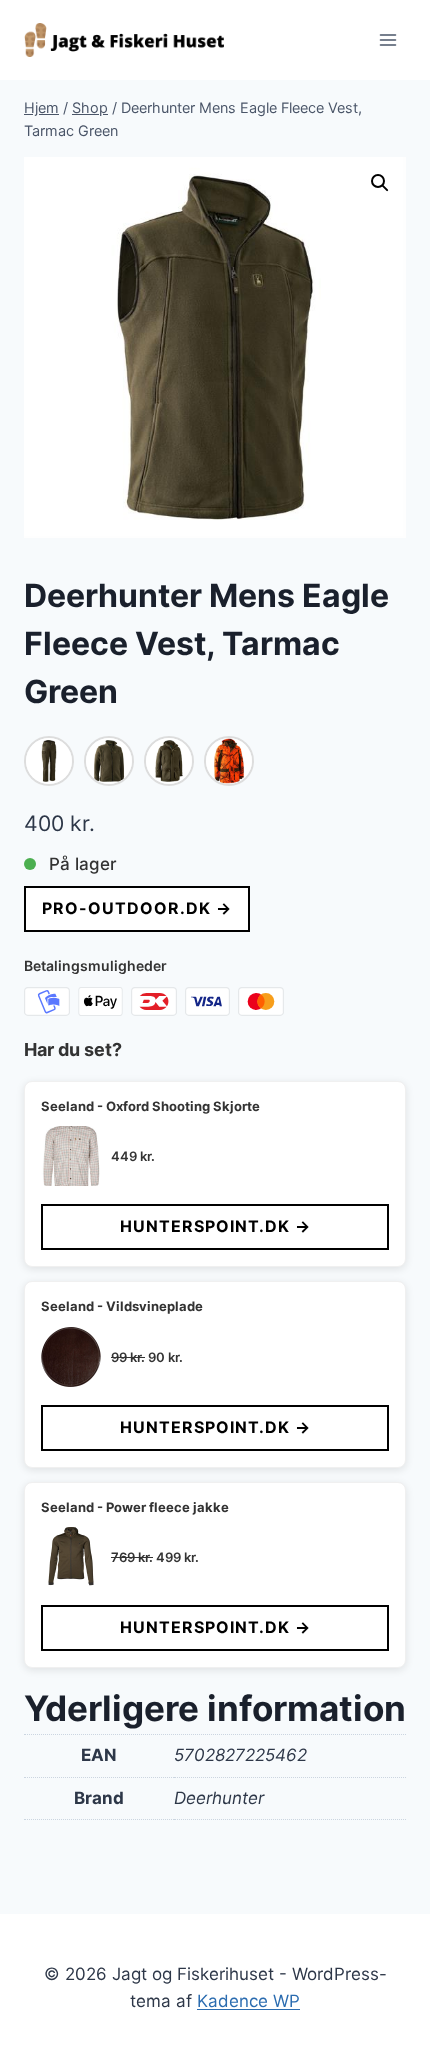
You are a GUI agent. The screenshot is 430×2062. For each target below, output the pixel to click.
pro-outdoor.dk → (137, 908)
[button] (380, 183)
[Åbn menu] (387, 39)
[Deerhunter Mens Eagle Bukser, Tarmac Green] (49, 761)
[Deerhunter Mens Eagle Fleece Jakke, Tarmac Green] (109, 761)
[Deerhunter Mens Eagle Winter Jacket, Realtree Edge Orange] (229, 761)
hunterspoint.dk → (215, 1226)
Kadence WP (248, 2001)
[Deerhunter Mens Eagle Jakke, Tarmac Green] (169, 761)
